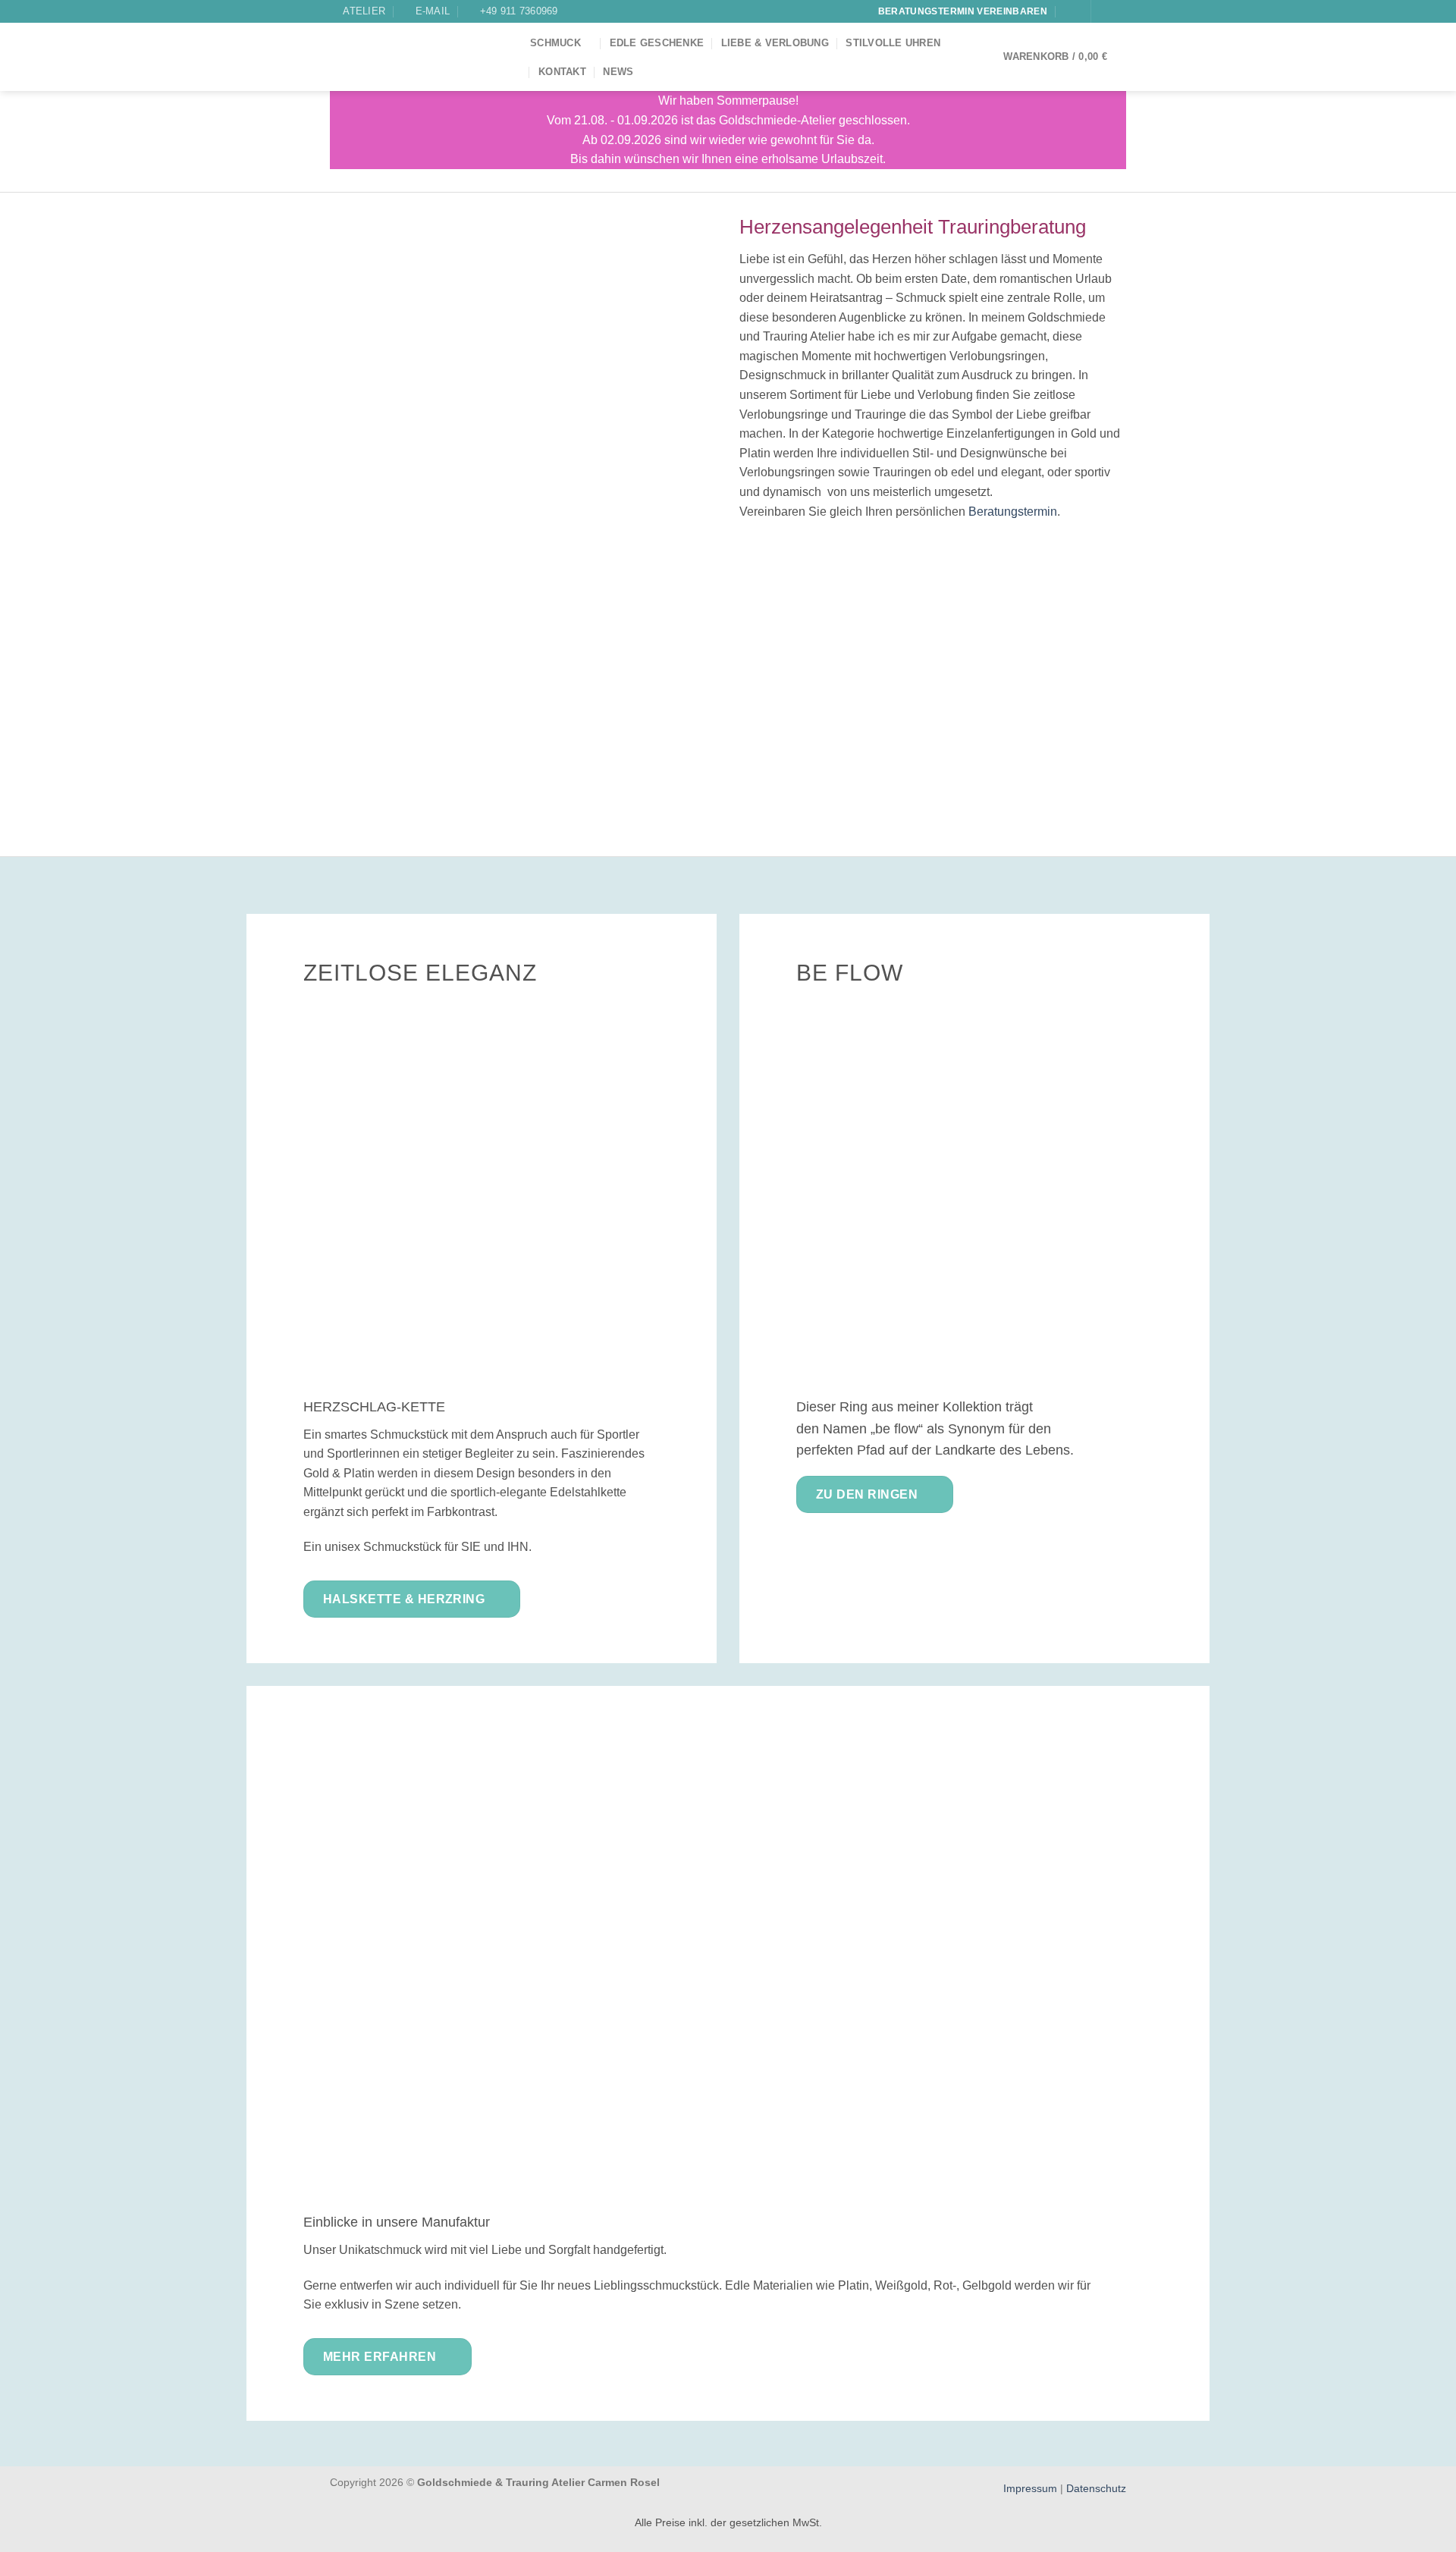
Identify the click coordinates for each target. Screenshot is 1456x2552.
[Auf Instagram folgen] (1119, 11)
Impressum (1032, 2488)
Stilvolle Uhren (893, 43)
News (618, 72)
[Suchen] (1070, 12)
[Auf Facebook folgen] (1104, 11)
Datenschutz (1096, 2488)
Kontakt (562, 72)
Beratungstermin (1013, 512)
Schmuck (555, 43)
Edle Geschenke (657, 43)
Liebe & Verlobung (775, 43)
